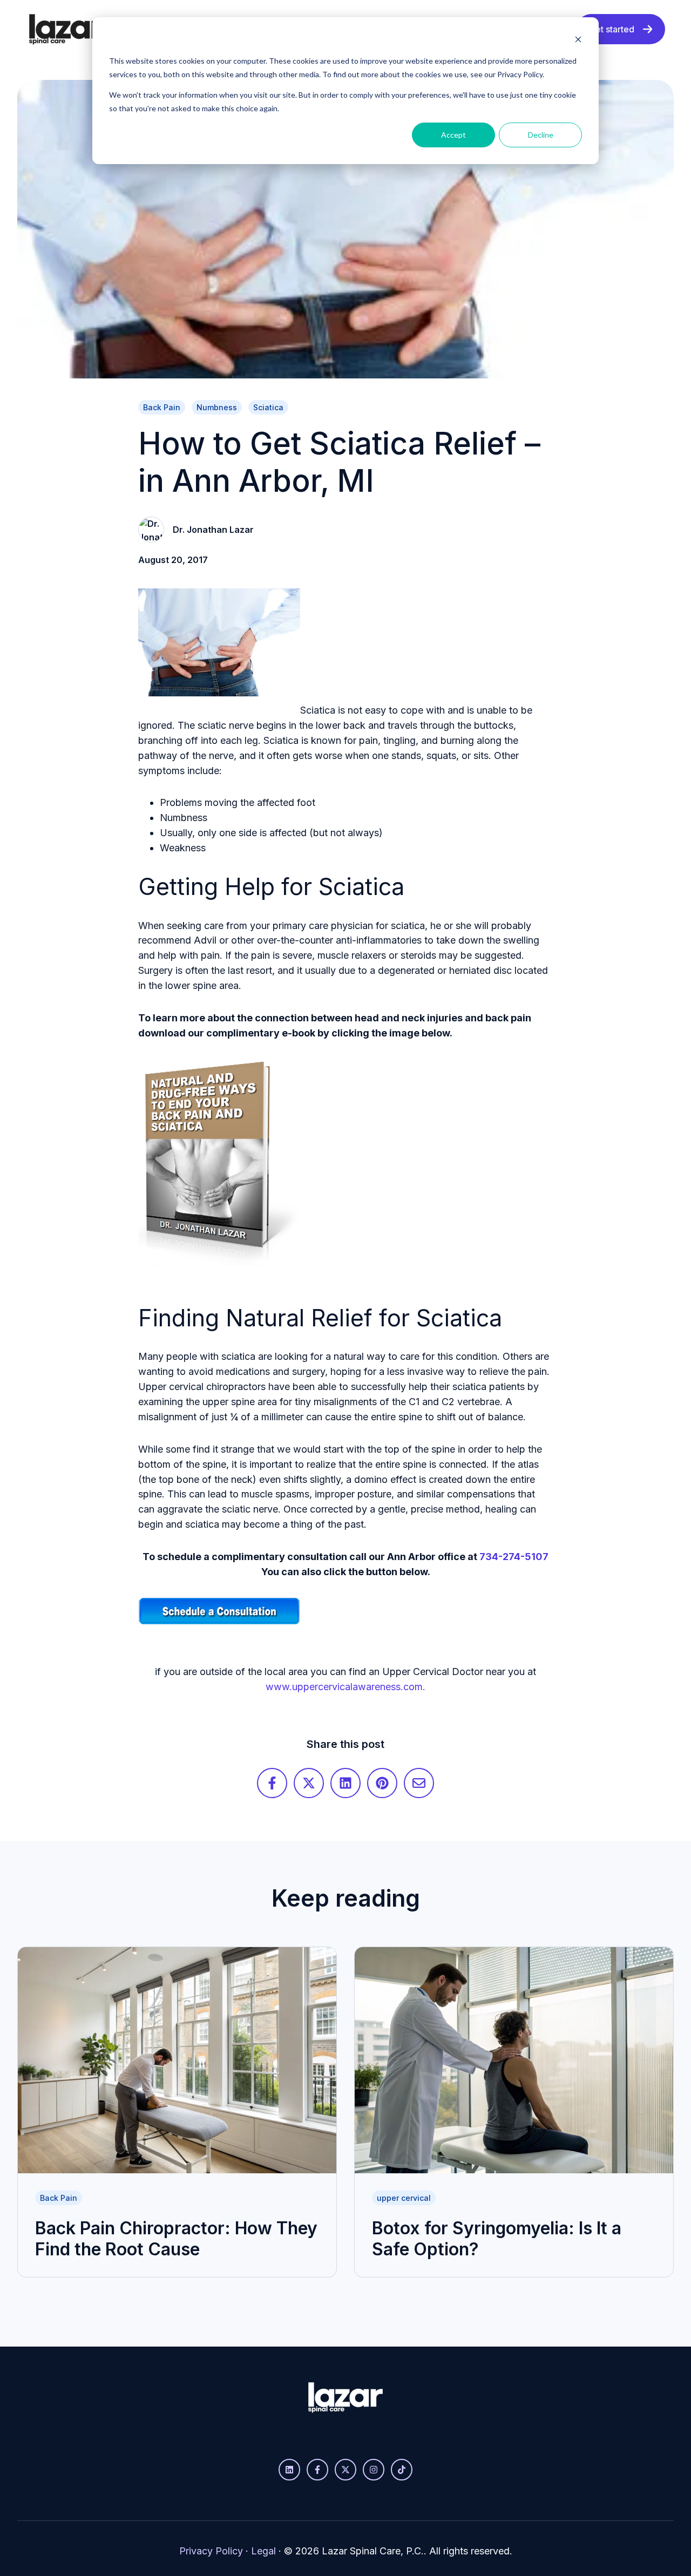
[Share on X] (309, 1783)
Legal (263, 2551)
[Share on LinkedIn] (345, 1783)
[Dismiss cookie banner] (578, 41)
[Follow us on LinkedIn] (289, 2470)
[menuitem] (226, 2438)
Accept (453, 135)
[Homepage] (66, 29)
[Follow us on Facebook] (317, 2470)
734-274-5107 (514, 1557)
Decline (541, 135)
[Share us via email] (419, 1783)
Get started (612, 29)
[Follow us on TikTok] (402, 2470)
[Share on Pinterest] (382, 1783)
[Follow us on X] (345, 2470)
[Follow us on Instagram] (374, 2470)
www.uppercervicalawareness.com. (345, 1687)
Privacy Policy (211, 2551)
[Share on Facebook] (272, 1783)
